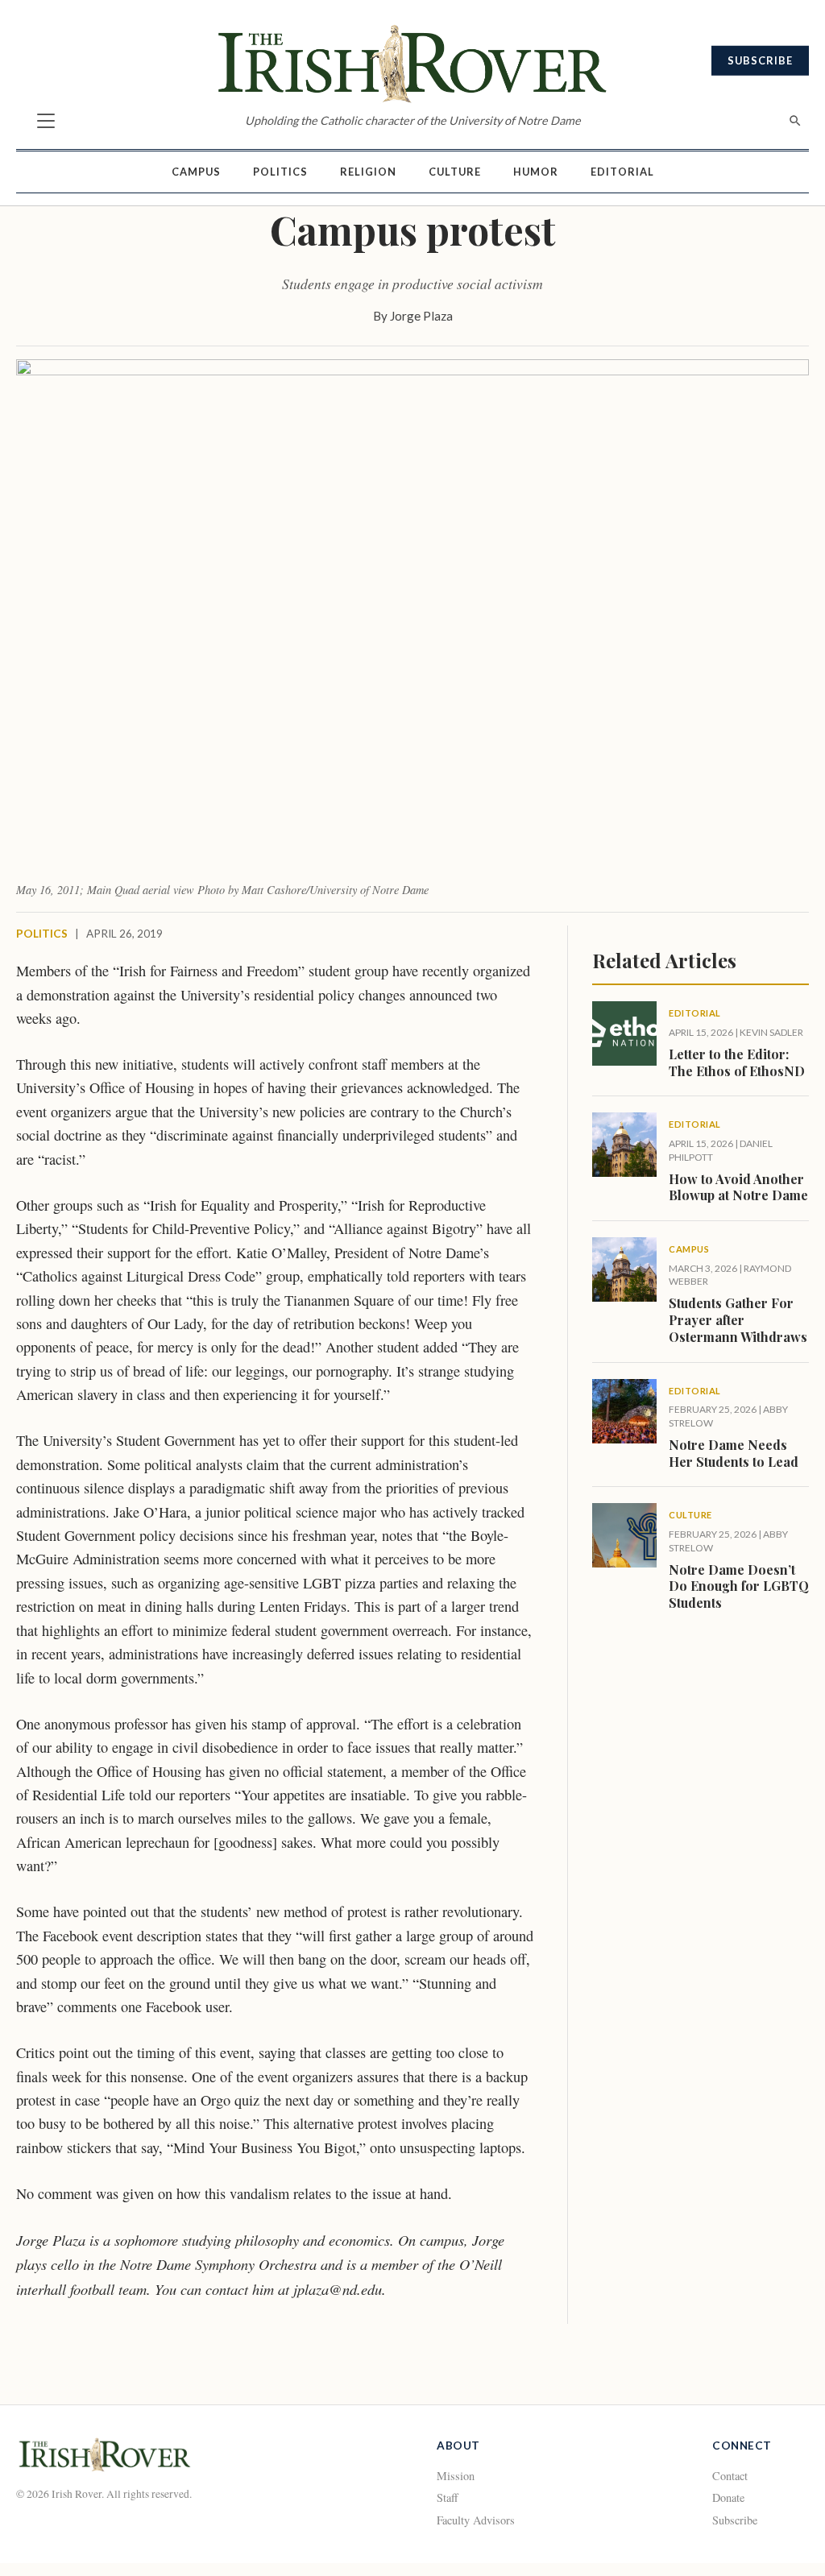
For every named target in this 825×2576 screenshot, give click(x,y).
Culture (455, 172)
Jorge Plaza (421, 316)
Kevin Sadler (771, 1032)
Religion (368, 172)
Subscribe (760, 60)
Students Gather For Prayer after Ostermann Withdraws (738, 1320)
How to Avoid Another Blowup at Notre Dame (738, 1187)
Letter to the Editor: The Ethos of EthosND (737, 1062)
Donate (728, 2497)
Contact (730, 2476)
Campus (196, 172)
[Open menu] (46, 121)
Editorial (622, 172)
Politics (280, 172)
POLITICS (42, 934)
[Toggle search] (795, 121)
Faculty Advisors (476, 2520)
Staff (448, 2497)
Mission (456, 2476)
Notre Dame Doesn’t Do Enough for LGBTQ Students (739, 1586)
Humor (536, 172)
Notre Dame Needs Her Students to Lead (734, 1453)
